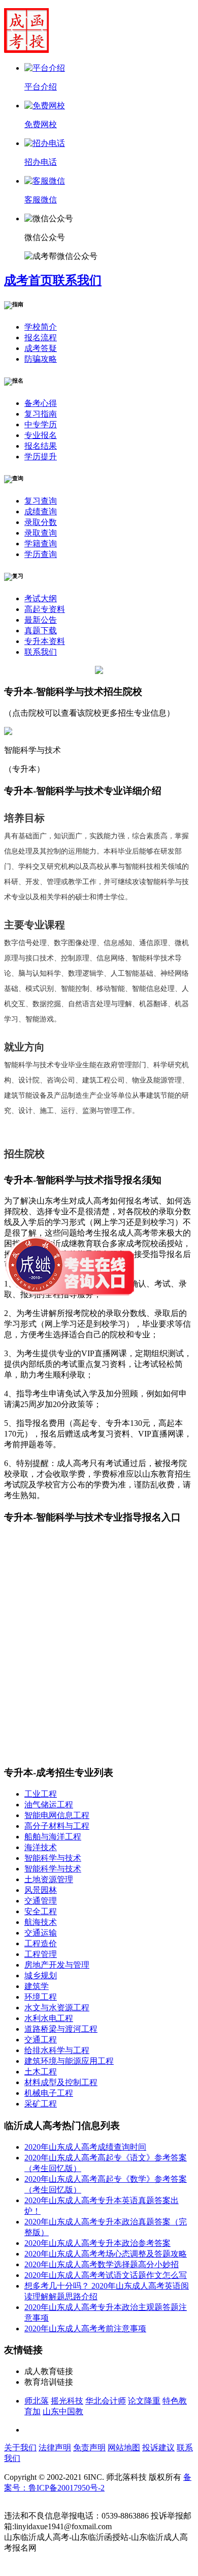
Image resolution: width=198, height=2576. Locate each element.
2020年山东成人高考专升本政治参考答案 (97, 2243)
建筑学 (37, 1986)
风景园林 (41, 1890)
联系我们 (77, 280)
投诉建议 (158, 2448)
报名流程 (41, 338)
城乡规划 (41, 1975)
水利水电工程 (49, 2018)
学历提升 (41, 457)
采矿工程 (41, 2104)
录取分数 (41, 522)
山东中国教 (63, 2411)
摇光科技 (67, 2401)
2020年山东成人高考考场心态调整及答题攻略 (106, 2254)
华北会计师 (106, 2401)
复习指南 (41, 414)
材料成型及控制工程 (61, 2082)
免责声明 (89, 2448)
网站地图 (124, 2448)
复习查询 (41, 501)
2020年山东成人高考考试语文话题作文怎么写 (106, 2275)
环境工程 (41, 1997)
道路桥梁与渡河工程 (61, 2029)
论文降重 (144, 2401)
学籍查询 (41, 544)
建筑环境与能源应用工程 (69, 2061)
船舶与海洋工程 (53, 1837)
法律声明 (55, 2448)
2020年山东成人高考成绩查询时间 (85, 2147)
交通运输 (41, 1933)
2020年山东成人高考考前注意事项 (85, 2329)
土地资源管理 (49, 1879)
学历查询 (41, 554)
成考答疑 (41, 348)
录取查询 (41, 533)
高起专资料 (45, 609)
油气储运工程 (49, 1805)
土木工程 (41, 2072)
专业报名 (41, 435)
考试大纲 (41, 598)
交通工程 (41, 2040)
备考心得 (41, 403)
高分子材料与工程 (57, 1826)
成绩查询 (41, 511)
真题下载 (41, 631)
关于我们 (20, 2448)
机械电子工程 (49, 2093)
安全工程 (41, 1911)
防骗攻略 (41, 359)
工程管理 (41, 1954)
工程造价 (41, 1943)
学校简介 (41, 327)
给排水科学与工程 (57, 2050)
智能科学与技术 (53, 1858)
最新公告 (41, 620)
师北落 (37, 2401)
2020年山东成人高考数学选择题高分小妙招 (102, 2264)
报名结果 (41, 446)
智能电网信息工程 (57, 1815)
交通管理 (41, 1901)
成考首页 (28, 280)
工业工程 (41, 1794)
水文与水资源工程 (57, 2008)
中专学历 (41, 425)
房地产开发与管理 (57, 1965)
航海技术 (41, 1922)
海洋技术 (41, 1847)
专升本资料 (45, 641)
